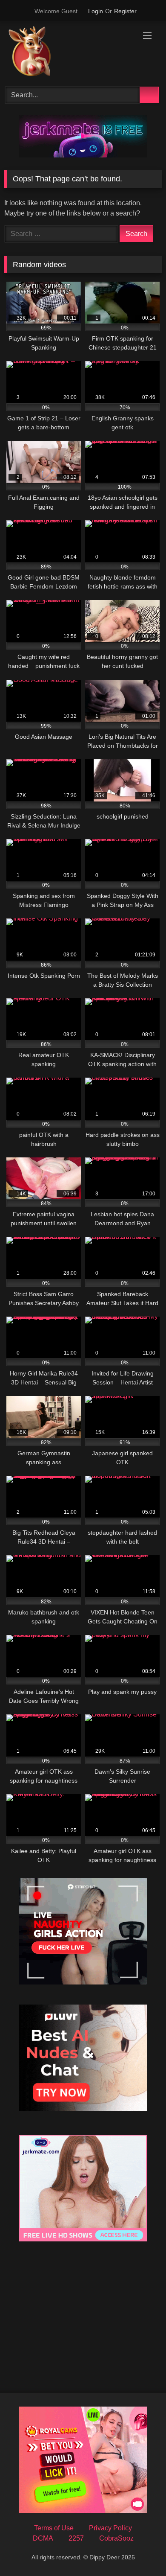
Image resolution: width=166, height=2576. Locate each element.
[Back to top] (140, 2551)
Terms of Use (54, 2528)
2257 (76, 2538)
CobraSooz (116, 2538)
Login (96, 11)
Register (125, 11)
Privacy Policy (110, 2528)
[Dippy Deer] (68, 53)
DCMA (43, 2538)
